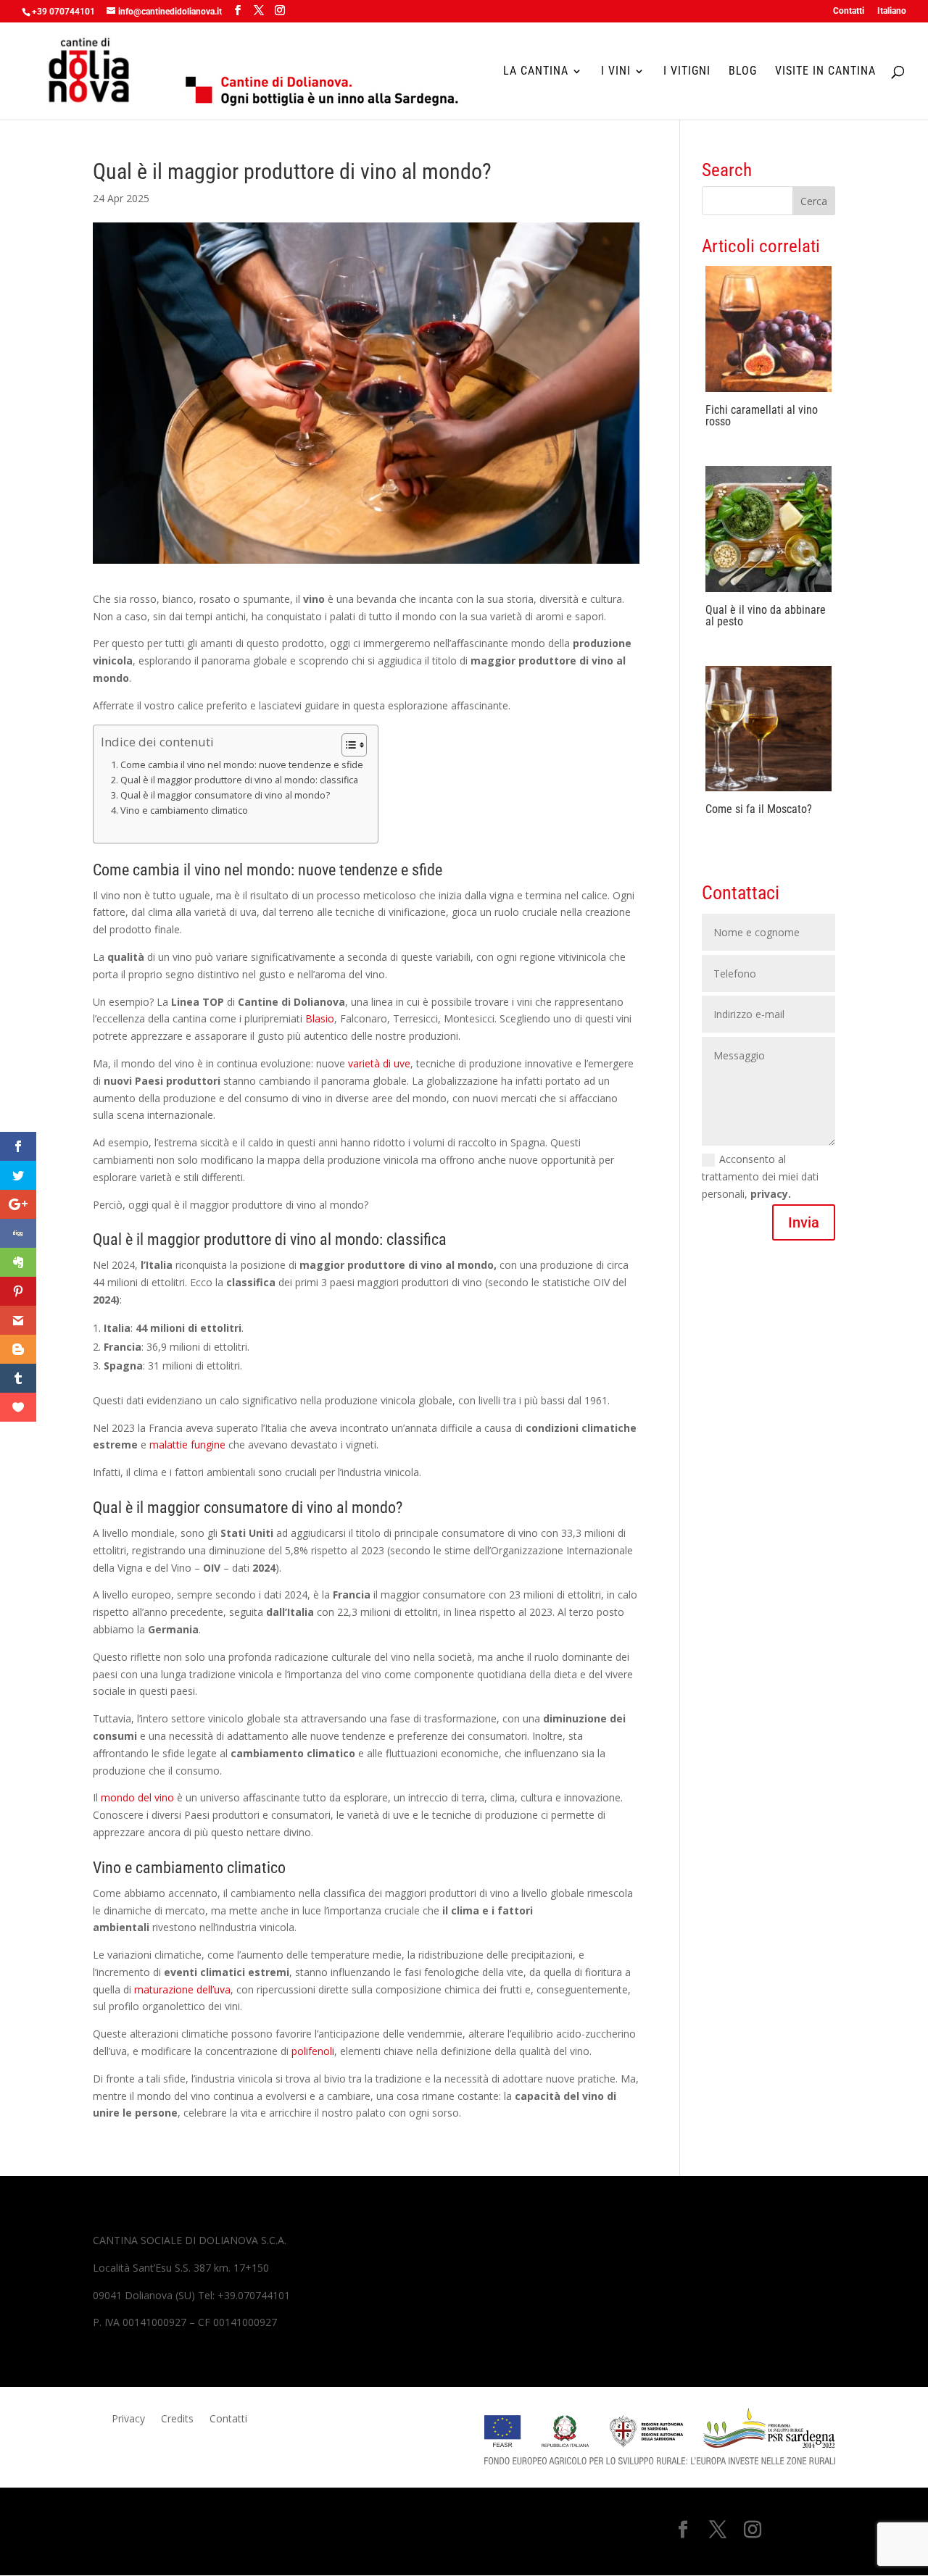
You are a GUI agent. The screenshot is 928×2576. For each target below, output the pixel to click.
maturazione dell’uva (182, 1989)
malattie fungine (189, 1445)
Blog (743, 72)
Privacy (128, 2419)
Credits (177, 2419)
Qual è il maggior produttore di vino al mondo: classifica (239, 780)
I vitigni (687, 72)
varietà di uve (378, 1063)
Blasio (320, 1018)
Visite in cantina (825, 72)
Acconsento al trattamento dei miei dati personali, (760, 1176)
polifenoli (313, 2051)
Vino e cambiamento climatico (184, 810)
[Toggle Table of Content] (347, 745)
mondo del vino (137, 1797)
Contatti (849, 11)
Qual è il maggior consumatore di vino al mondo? (225, 795)
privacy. (771, 1194)
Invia (804, 1222)
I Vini (616, 72)
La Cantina (536, 72)
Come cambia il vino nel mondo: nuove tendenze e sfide (242, 765)
